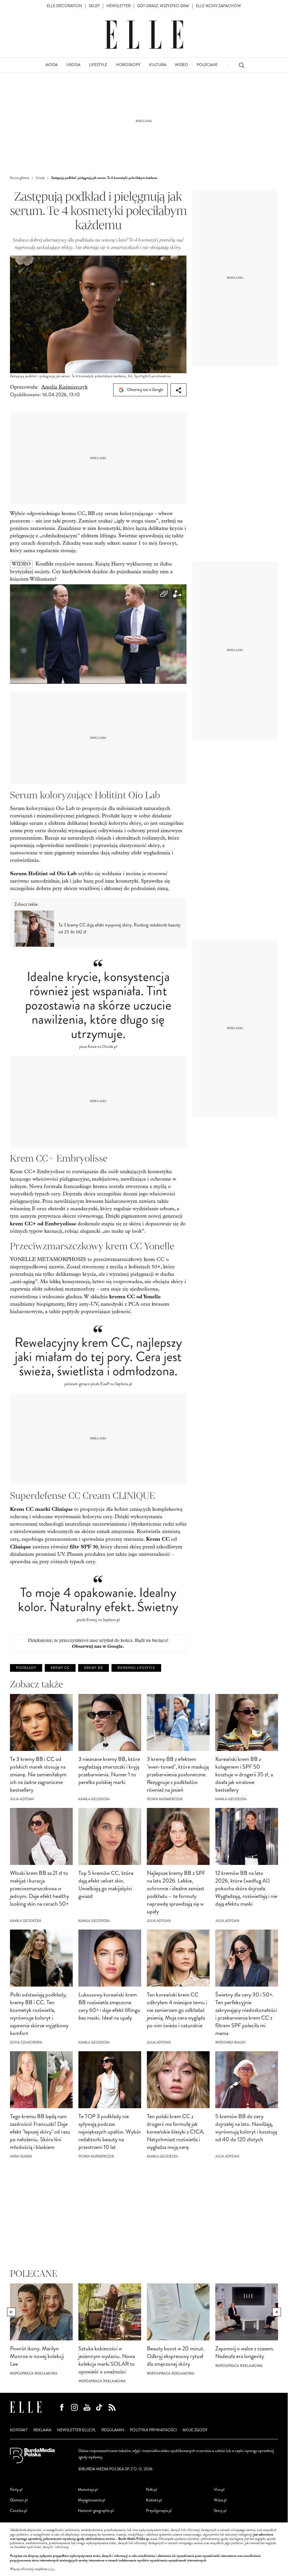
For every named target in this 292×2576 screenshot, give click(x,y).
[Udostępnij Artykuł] (179, 390)
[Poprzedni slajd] (11, 2312)
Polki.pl (152, 2490)
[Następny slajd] (277, 2312)
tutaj (51, 2569)
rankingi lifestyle (136, 1668)
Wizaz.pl (220, 2500)
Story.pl (220, 2511)
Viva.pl (219, 2490)
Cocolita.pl (19, 2511)
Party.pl (16, 2490)
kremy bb (94, 1668)
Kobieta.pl (154, 2500)
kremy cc (60, 1668)
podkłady (26, 1668)
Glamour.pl (19, 2500)
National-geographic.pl (96, 2511)
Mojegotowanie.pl (92, 2500)
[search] (242, 65)
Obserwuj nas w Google (145, 390)
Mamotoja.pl (88, 2490)
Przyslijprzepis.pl (159, 2511)
